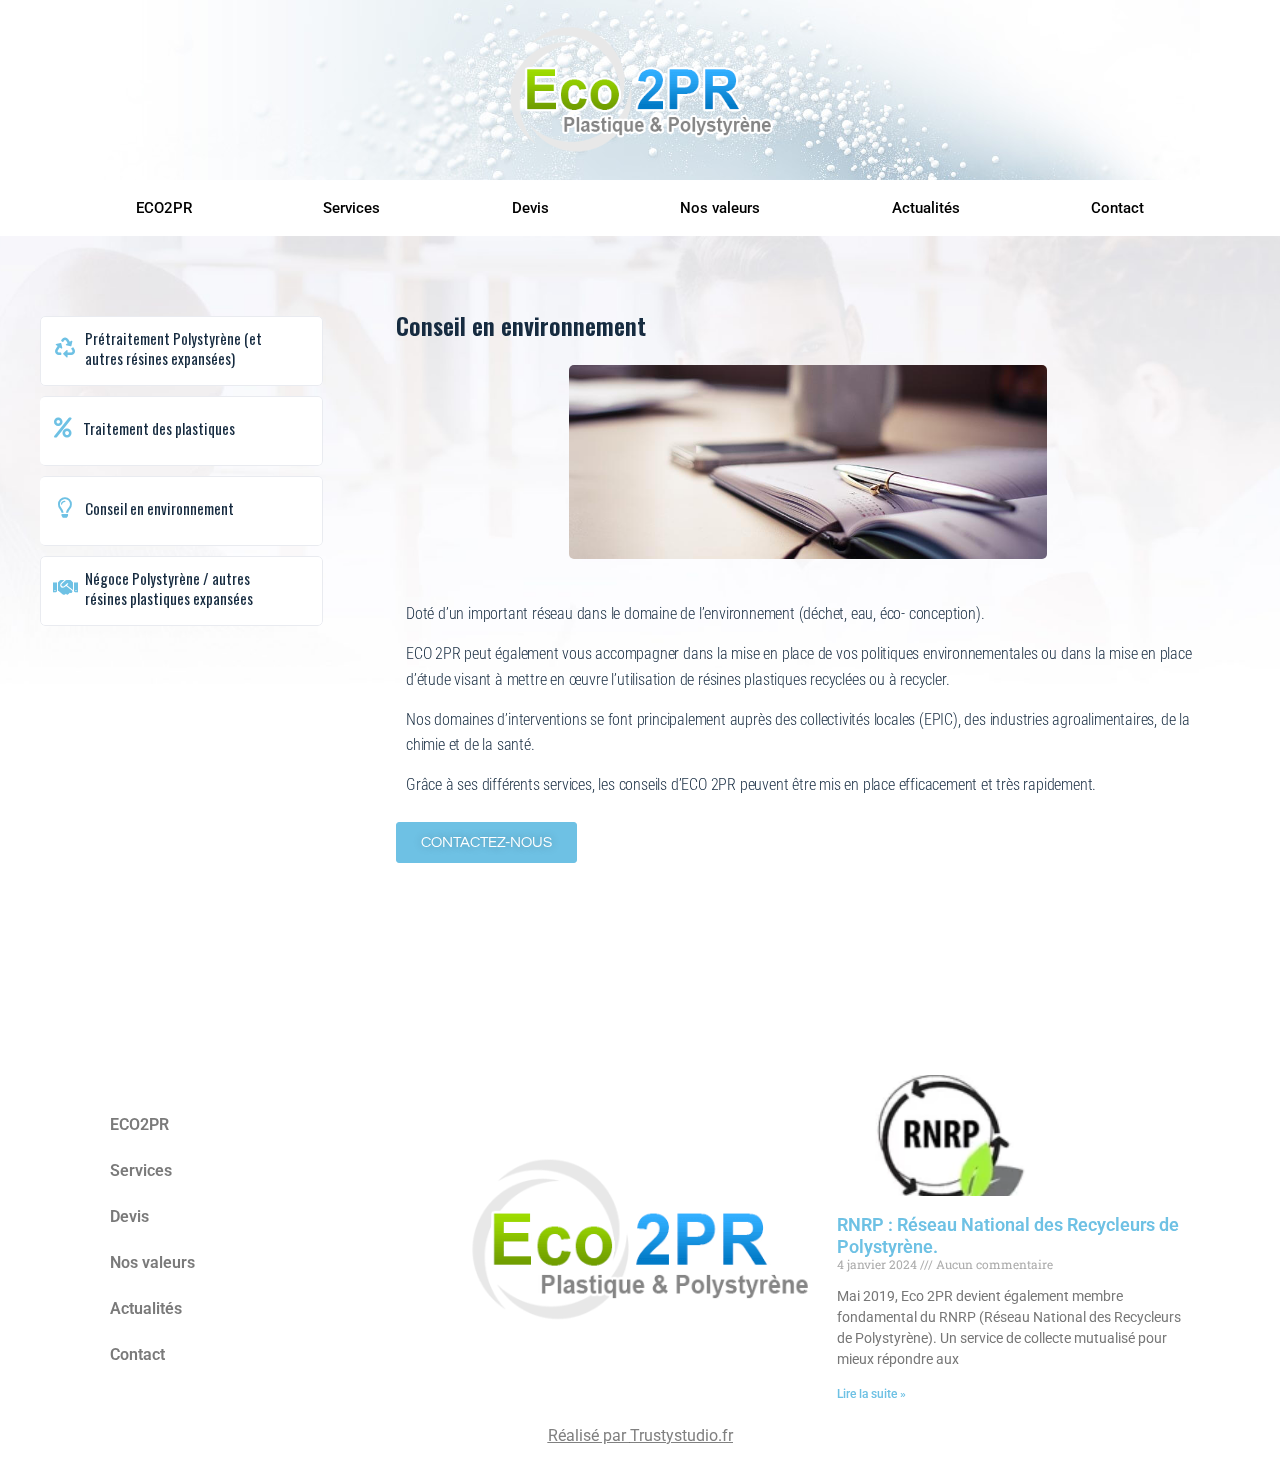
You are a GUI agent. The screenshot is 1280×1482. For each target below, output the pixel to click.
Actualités (926, 208)
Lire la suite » (871, 1394)
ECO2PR (164, 208)
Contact (1117, 208)
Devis (530, 208)
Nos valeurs (720, 208)
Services (351, 208)
